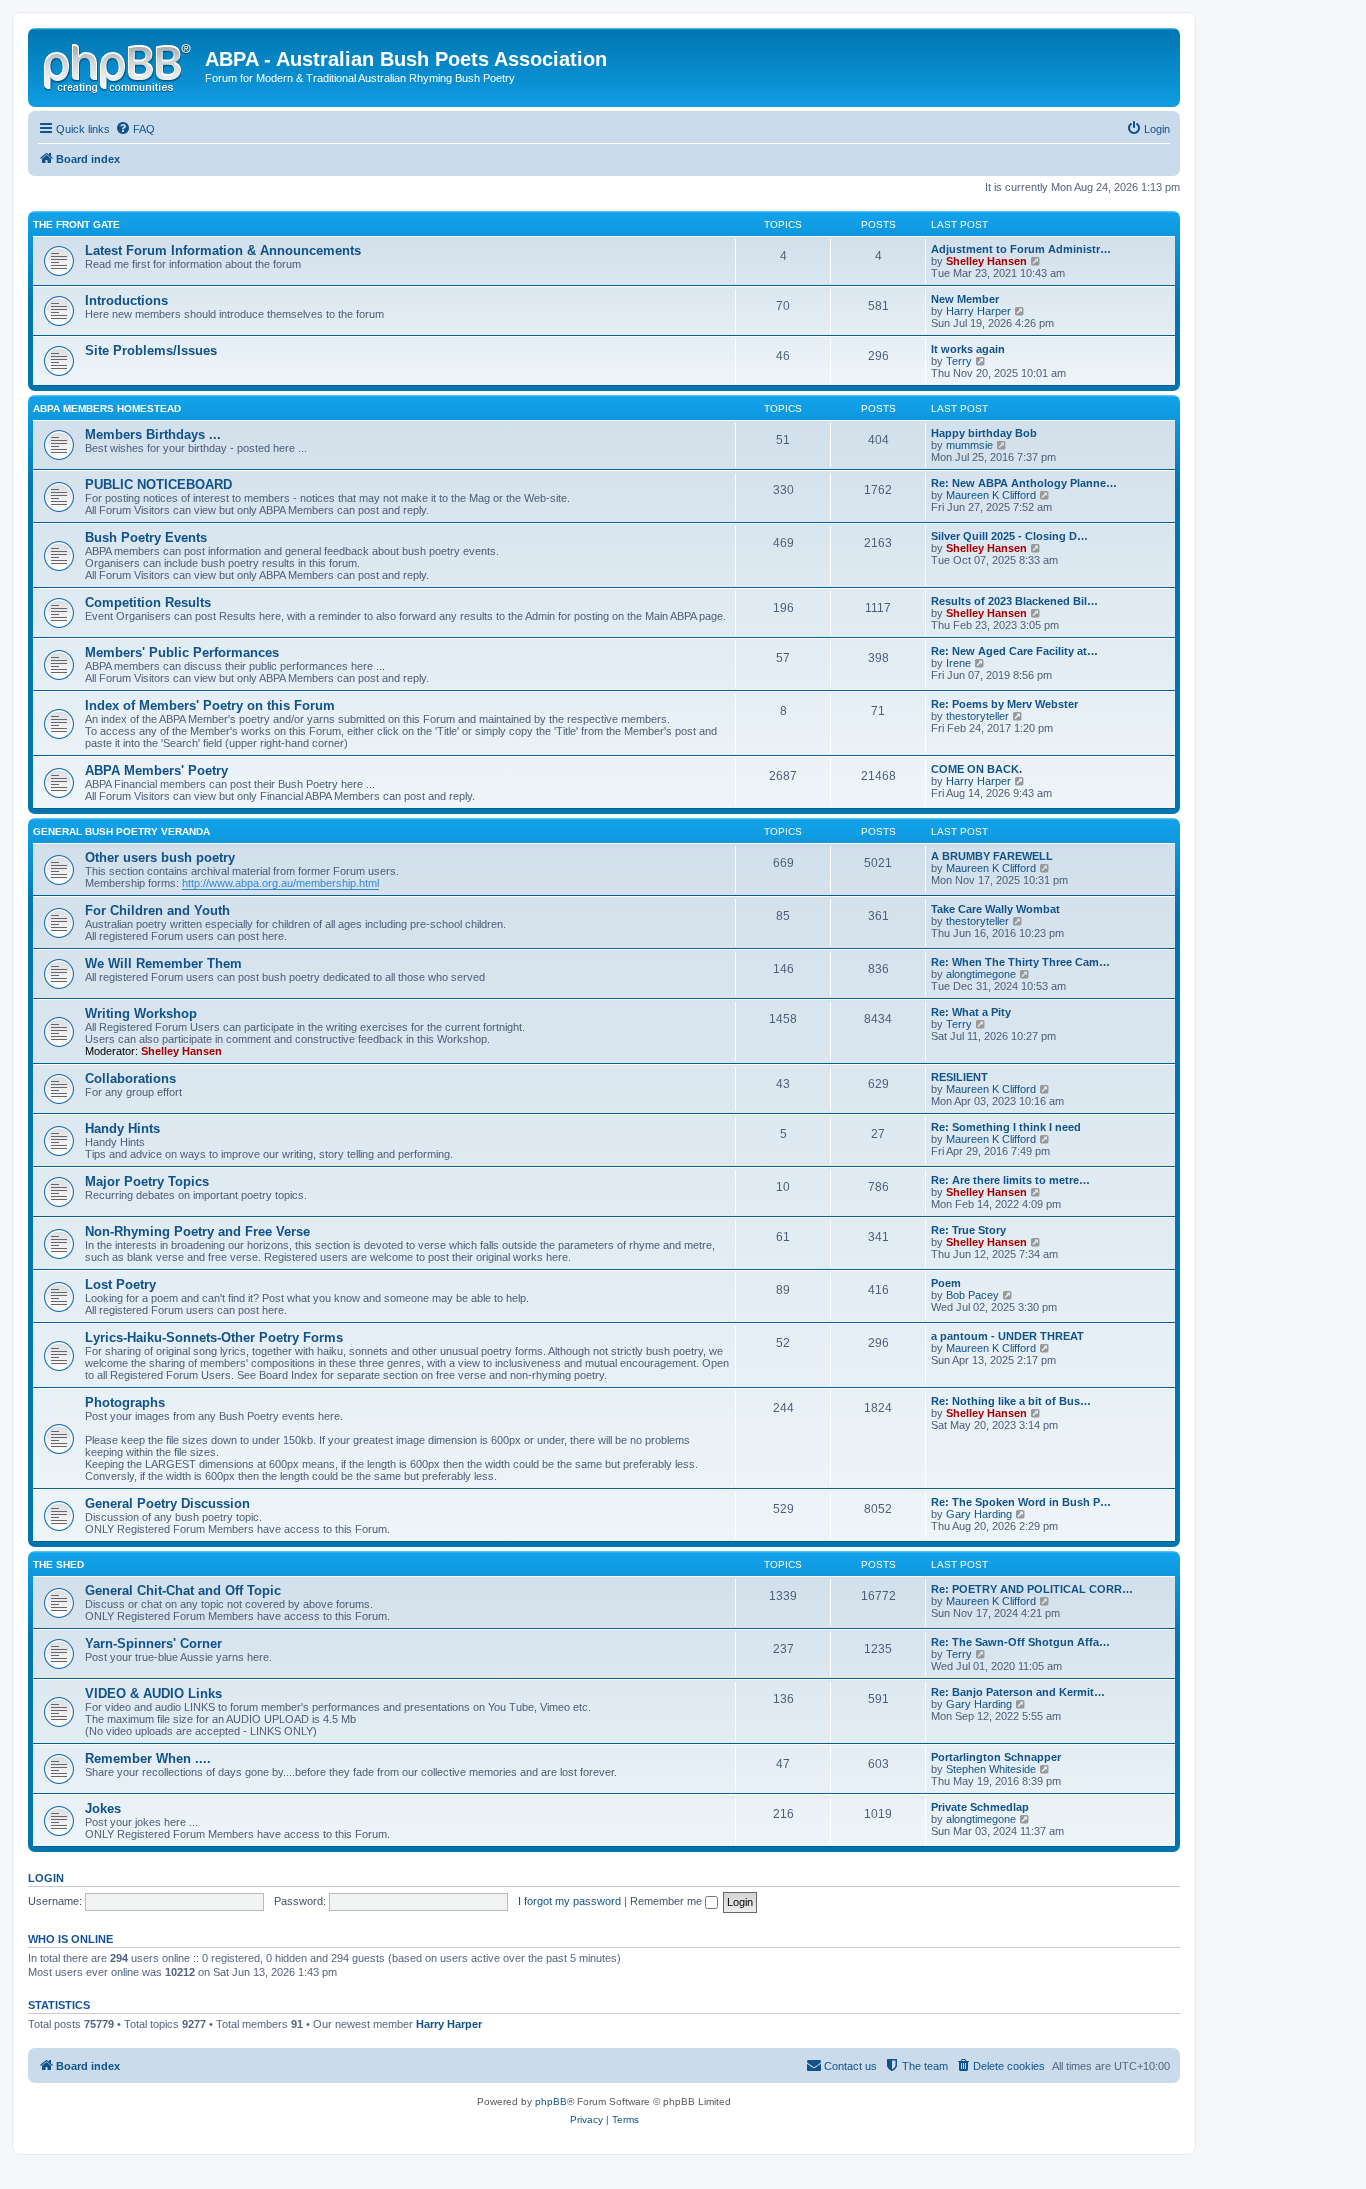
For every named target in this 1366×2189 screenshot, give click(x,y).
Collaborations (130, 1078)
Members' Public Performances (182, 652)
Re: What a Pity (971, 1012)
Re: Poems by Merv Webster (1004, 704)
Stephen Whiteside (991, 1769)
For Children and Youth (157, 910)
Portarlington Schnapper (996, 1757)
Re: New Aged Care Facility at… (1014, 651)
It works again (968, 349)
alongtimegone (981, 974)
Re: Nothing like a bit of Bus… (1011, 1401)
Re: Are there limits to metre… (1010, 1180)
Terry (959, 361)
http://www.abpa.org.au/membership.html (280, 883)
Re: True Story (968, 1230)
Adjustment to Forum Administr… (1021, 249)
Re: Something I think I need (1006, 1127)
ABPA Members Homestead (107, 408)
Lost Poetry (120, 1284)
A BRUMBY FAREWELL (992, 856)
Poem (946, 1283)
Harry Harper (978, 311)
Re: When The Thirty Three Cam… (1020, 962)
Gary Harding (979, 1514)
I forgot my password (569, 1901)
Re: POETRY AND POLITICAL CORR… (1032, 1589)
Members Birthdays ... (153, 434)
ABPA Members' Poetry (156, 770)
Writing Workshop (141, 1013)
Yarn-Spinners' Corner (153, 1643)
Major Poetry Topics (147, 1181)
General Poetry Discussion (167, 1503)
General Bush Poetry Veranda (121, 831)
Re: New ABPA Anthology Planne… (1024, 483)
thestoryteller (977, 716)
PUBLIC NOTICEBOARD (158, 484)
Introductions (126, 300)
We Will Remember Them (163, 963)
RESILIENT (959, 1077)
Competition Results (148, 602)
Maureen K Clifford (991, 495)
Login (46, 1878)
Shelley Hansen (986, 261)
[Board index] (119, 65)
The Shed (58, 1564)
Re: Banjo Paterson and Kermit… (1018, 1692)
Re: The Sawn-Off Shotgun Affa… (1020, 1642)
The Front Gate (76, 224)
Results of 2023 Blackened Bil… (1014, 601)
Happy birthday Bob (984, 433)
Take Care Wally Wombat (995, 909)
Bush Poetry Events (146, 537)
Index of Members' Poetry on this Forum (210, 705)
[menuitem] (135, 129)
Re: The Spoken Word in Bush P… (1021, 1502)
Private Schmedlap (980, 1807)
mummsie (969, 445)
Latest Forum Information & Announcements (223, 250)
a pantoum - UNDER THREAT (1007, 1336)
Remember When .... (148, 1758)
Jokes (103, 1808)
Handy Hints (122, 1128)
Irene (958, 663)
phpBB (551, 2101)
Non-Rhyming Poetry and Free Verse (197, 1231)
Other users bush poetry (160, 857)
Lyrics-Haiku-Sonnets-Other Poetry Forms (214, 1337)
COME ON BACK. (976, 769)
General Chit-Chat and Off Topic (183, 1590)
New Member (965, 299)
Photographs (125, 1402)
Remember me (667, 1901)
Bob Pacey (972, 1295)
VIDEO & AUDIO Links (153, 1693)
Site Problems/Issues (151, 350)
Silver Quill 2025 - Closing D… (1009, 536)
